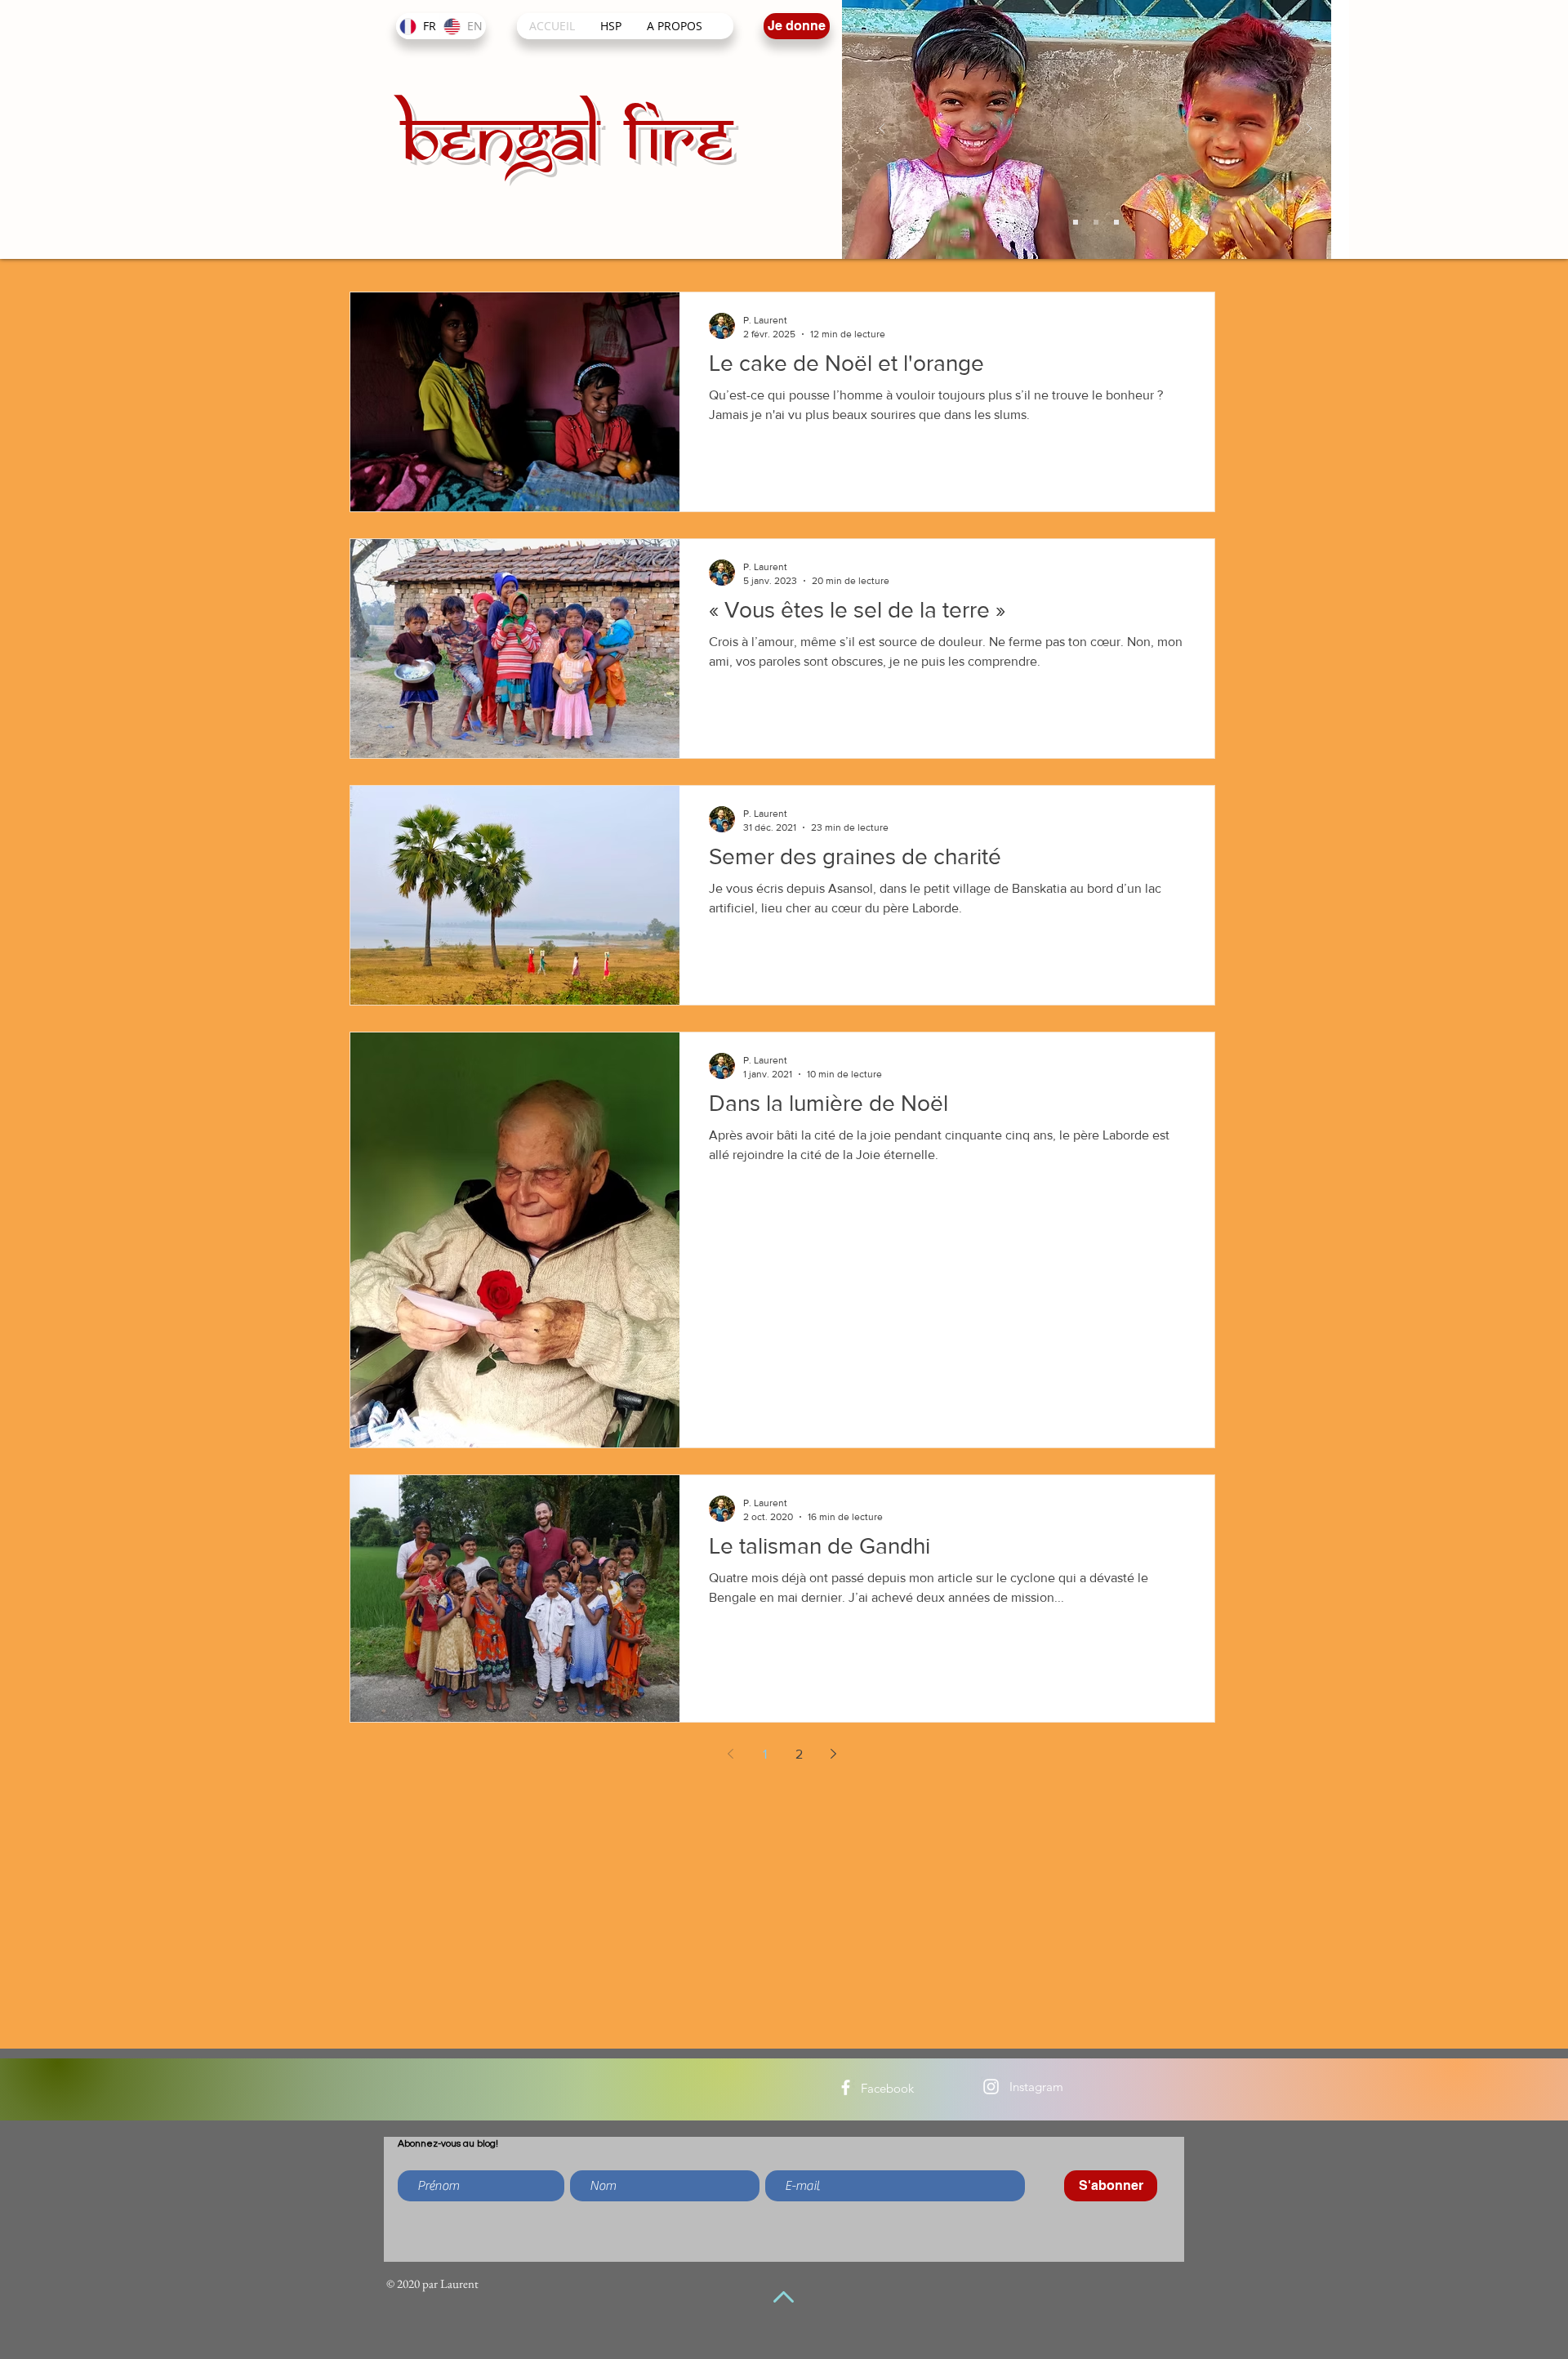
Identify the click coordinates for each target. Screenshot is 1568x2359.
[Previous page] (731, 1754)
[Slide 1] (1076, 222)
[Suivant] (1309, 129)
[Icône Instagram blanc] (991, 2087)
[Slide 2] (1096, 222)
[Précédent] (882, 129)
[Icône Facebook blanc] (846, 2087)
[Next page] (834, 1754)
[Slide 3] (1116, 222)
